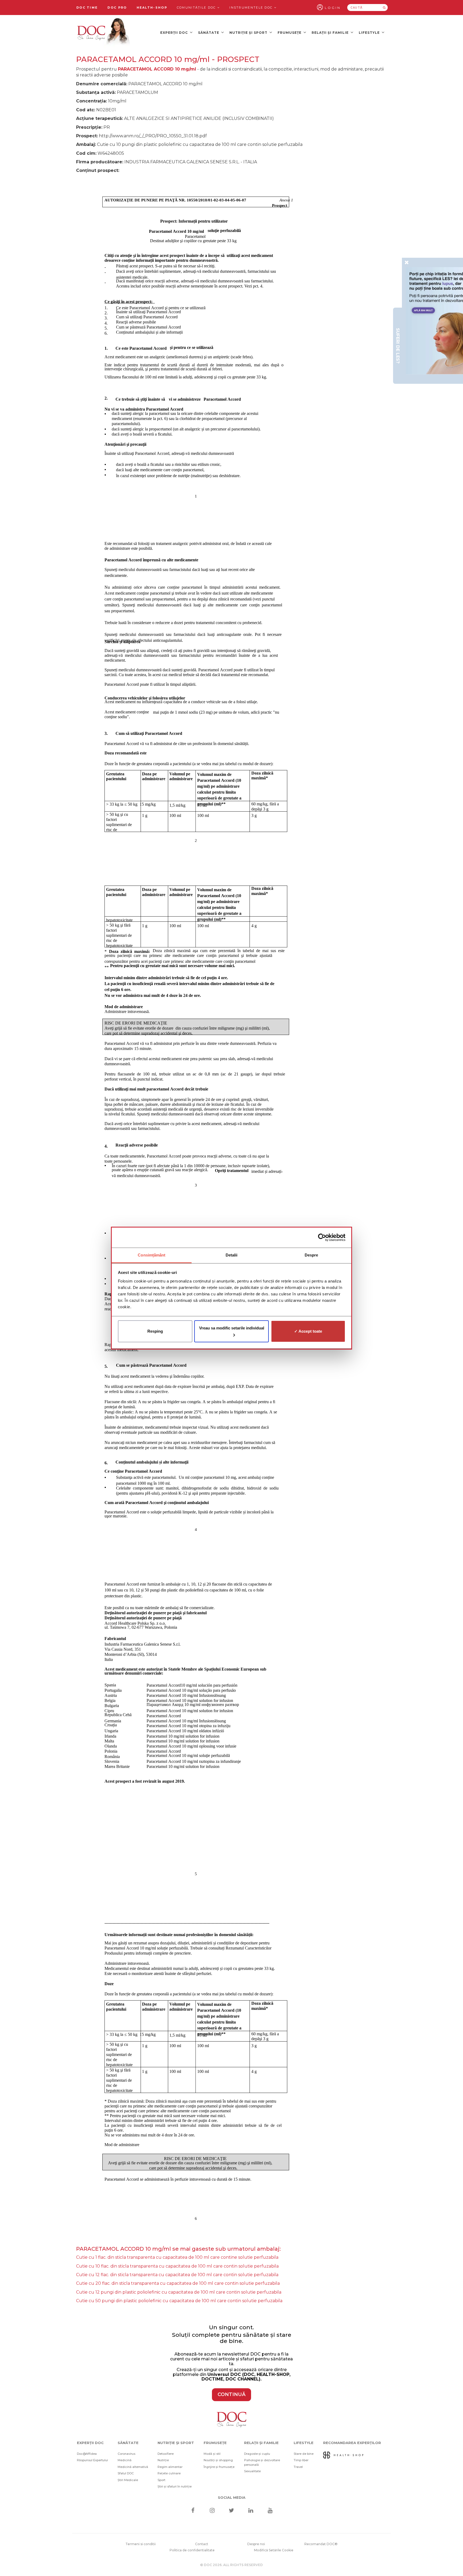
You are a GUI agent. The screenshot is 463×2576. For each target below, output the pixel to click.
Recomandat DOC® (321, 2544)
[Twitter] (232, 2511)
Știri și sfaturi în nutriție (175, 2486)
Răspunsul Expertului (92, 2460)
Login (333, 8)
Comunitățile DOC (197, 8)
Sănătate (209, 33)
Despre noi (256, 2544)
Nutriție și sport (249, 33)
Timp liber (301, 2460)
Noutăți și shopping (218, 2460)
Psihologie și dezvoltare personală (262, 2462)
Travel (298, 2467)
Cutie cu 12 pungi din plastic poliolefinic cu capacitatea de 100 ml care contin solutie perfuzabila (179, 2292)
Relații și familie (331, 33)
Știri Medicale (128, 2480)
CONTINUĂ (231, 2394)
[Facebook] (193, 2511)
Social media (232, 2497)
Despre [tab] (311, 1255)
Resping (155, 1331)
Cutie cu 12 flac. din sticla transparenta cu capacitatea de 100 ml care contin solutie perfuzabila (177, 2275)
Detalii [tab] (232, 1255)
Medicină (125, 2460)
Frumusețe (290, 33)
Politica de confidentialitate (192, 2550)
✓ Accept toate (308, 1331)
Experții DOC (175, 33)
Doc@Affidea (87, 2454)
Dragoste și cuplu (257, 2454)
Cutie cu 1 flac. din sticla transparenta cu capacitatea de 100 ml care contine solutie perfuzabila (177, 2257)
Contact (202, 2544)
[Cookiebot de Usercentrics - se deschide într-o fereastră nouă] (322, 1237)
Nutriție (163, 2460)
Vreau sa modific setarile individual (232, 1328)
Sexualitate (252, 2471)
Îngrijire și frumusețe (219, 2467)
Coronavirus (126, 2454)
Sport (161, 2480)
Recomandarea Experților (352, 2443)
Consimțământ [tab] (152, 1255)
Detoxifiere (166, 2454)
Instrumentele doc (252, 8)
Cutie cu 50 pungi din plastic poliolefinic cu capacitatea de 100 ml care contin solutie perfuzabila (179, 2301)
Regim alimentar (170, 2467)
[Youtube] (270, 2511)
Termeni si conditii (141, 2544)
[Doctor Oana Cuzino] (104, 32)
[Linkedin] (251, 2511)
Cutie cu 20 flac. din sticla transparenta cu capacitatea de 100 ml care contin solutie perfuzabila (178, 2283)
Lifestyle (370, 33)
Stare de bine (304, 2454)
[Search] (384, 8)
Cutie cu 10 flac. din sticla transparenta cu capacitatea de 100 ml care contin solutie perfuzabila (177, 2266)
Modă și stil (212, 2454)
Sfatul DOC (126, 2473)
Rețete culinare (169, 2473)
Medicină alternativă (133, 2467)
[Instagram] (212, 2511)
